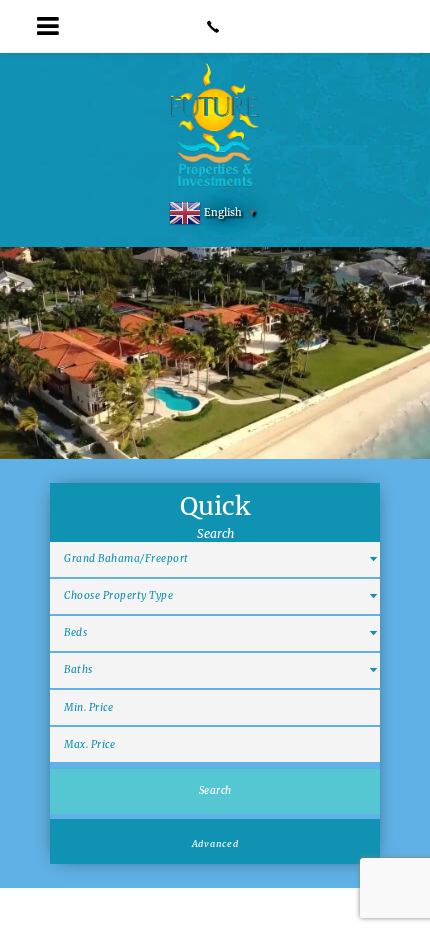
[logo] (215, 126)
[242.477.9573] (214, 26)
